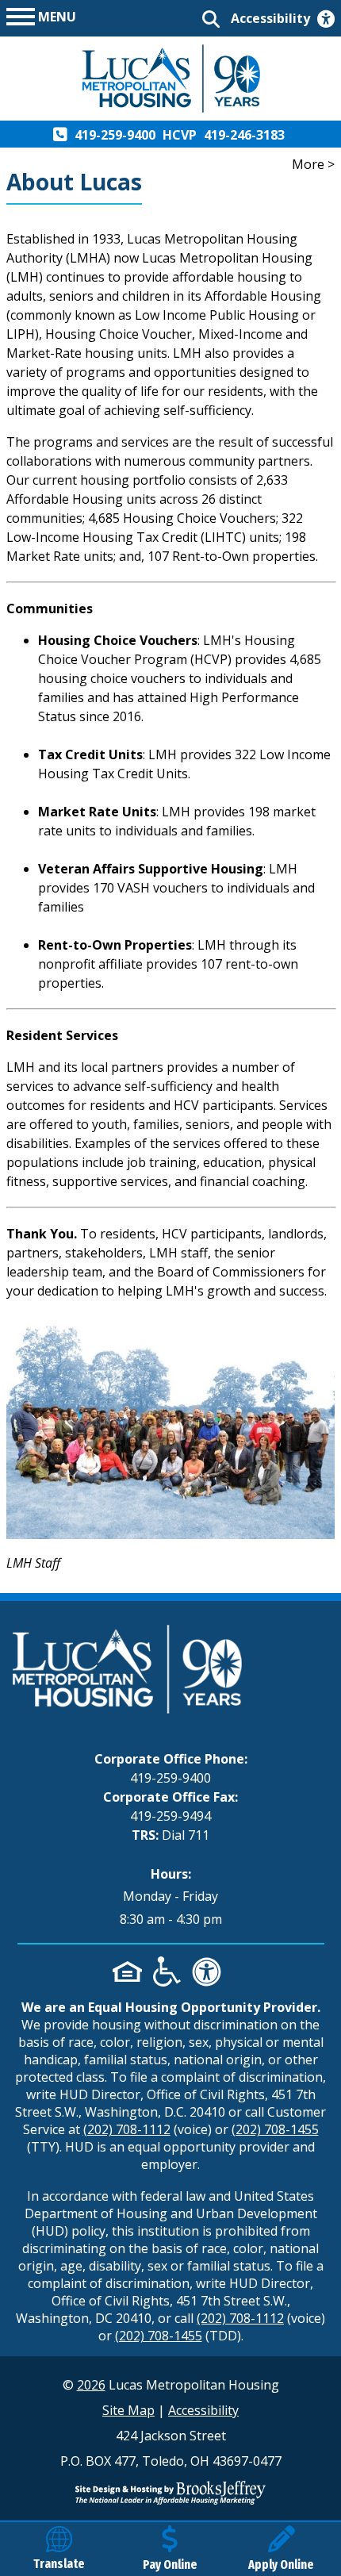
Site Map (128, 2410)
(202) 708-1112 (127, 2129)
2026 (91, 2385)
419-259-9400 (170, 1778)
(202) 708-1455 (275, 2129)
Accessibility (203, 2410)
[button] (41, 15)
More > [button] (313, 164)
